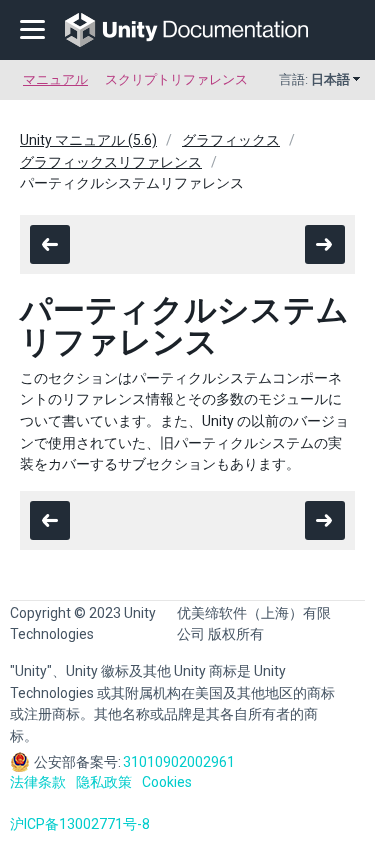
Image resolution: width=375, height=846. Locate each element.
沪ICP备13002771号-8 (80, 824)
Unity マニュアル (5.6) (88, 140)
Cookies (167, 782)
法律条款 (38, 782)
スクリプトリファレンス (176, 79)
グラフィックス (231, 140)
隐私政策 (104, 782)
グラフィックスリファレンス (111, 162)
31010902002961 (179, 762)
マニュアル (55, 79)
